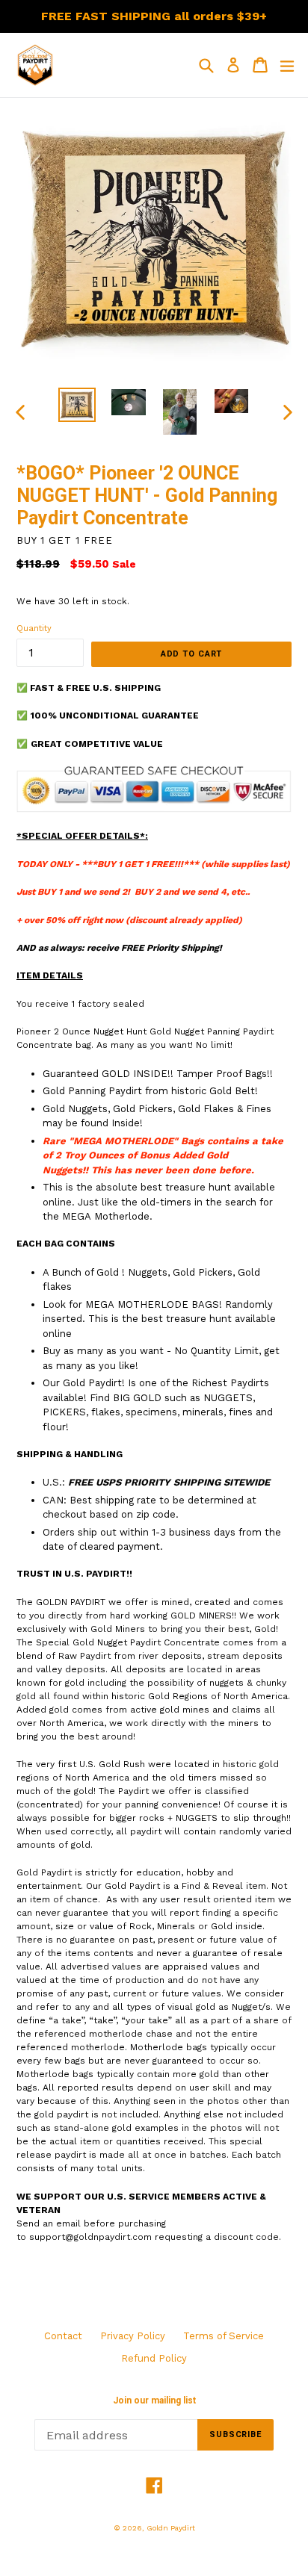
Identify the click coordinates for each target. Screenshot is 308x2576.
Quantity (34, 629)
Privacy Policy (133, 2336)
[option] (77, 404)
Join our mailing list (154, 2400)
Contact (63, 2336)
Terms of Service (224, 2336)
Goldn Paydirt (171, 2528)
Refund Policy (154, 2358)
